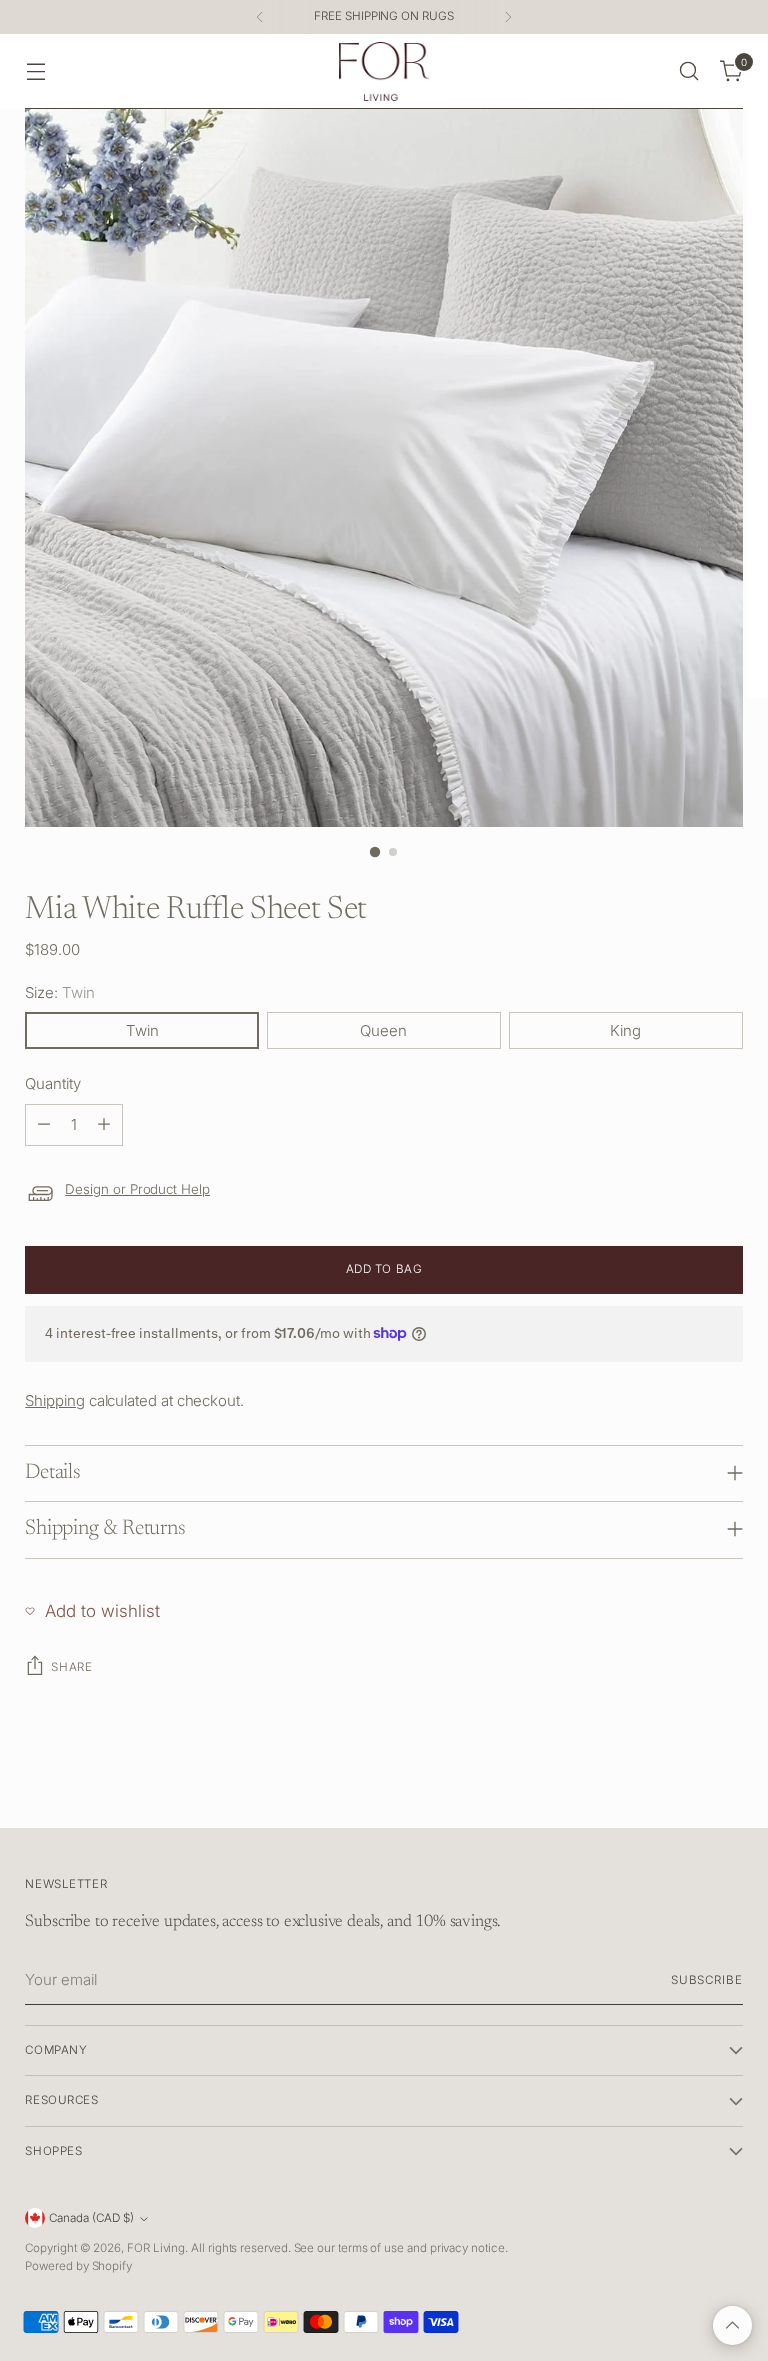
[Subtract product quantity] (44, 1125)
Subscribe (707, 1980)
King (625, 1030)
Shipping (54, 1400)
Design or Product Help (137, 1189)
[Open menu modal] (35, 71)
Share (71, 1667)
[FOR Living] (384, 71)
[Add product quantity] (104, 1125)
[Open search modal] (689, 71)
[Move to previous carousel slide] (680, 1791)
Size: (59, 992)
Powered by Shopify (78, 2266)
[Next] (508, 17)
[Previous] (260, 17)
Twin (142, 1030)
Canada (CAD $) (91, 2218)
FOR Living (156, 2248)
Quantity (52, 1083)
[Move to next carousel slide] (726, 1790)
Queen (383, 1030)
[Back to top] (732, 2325)
